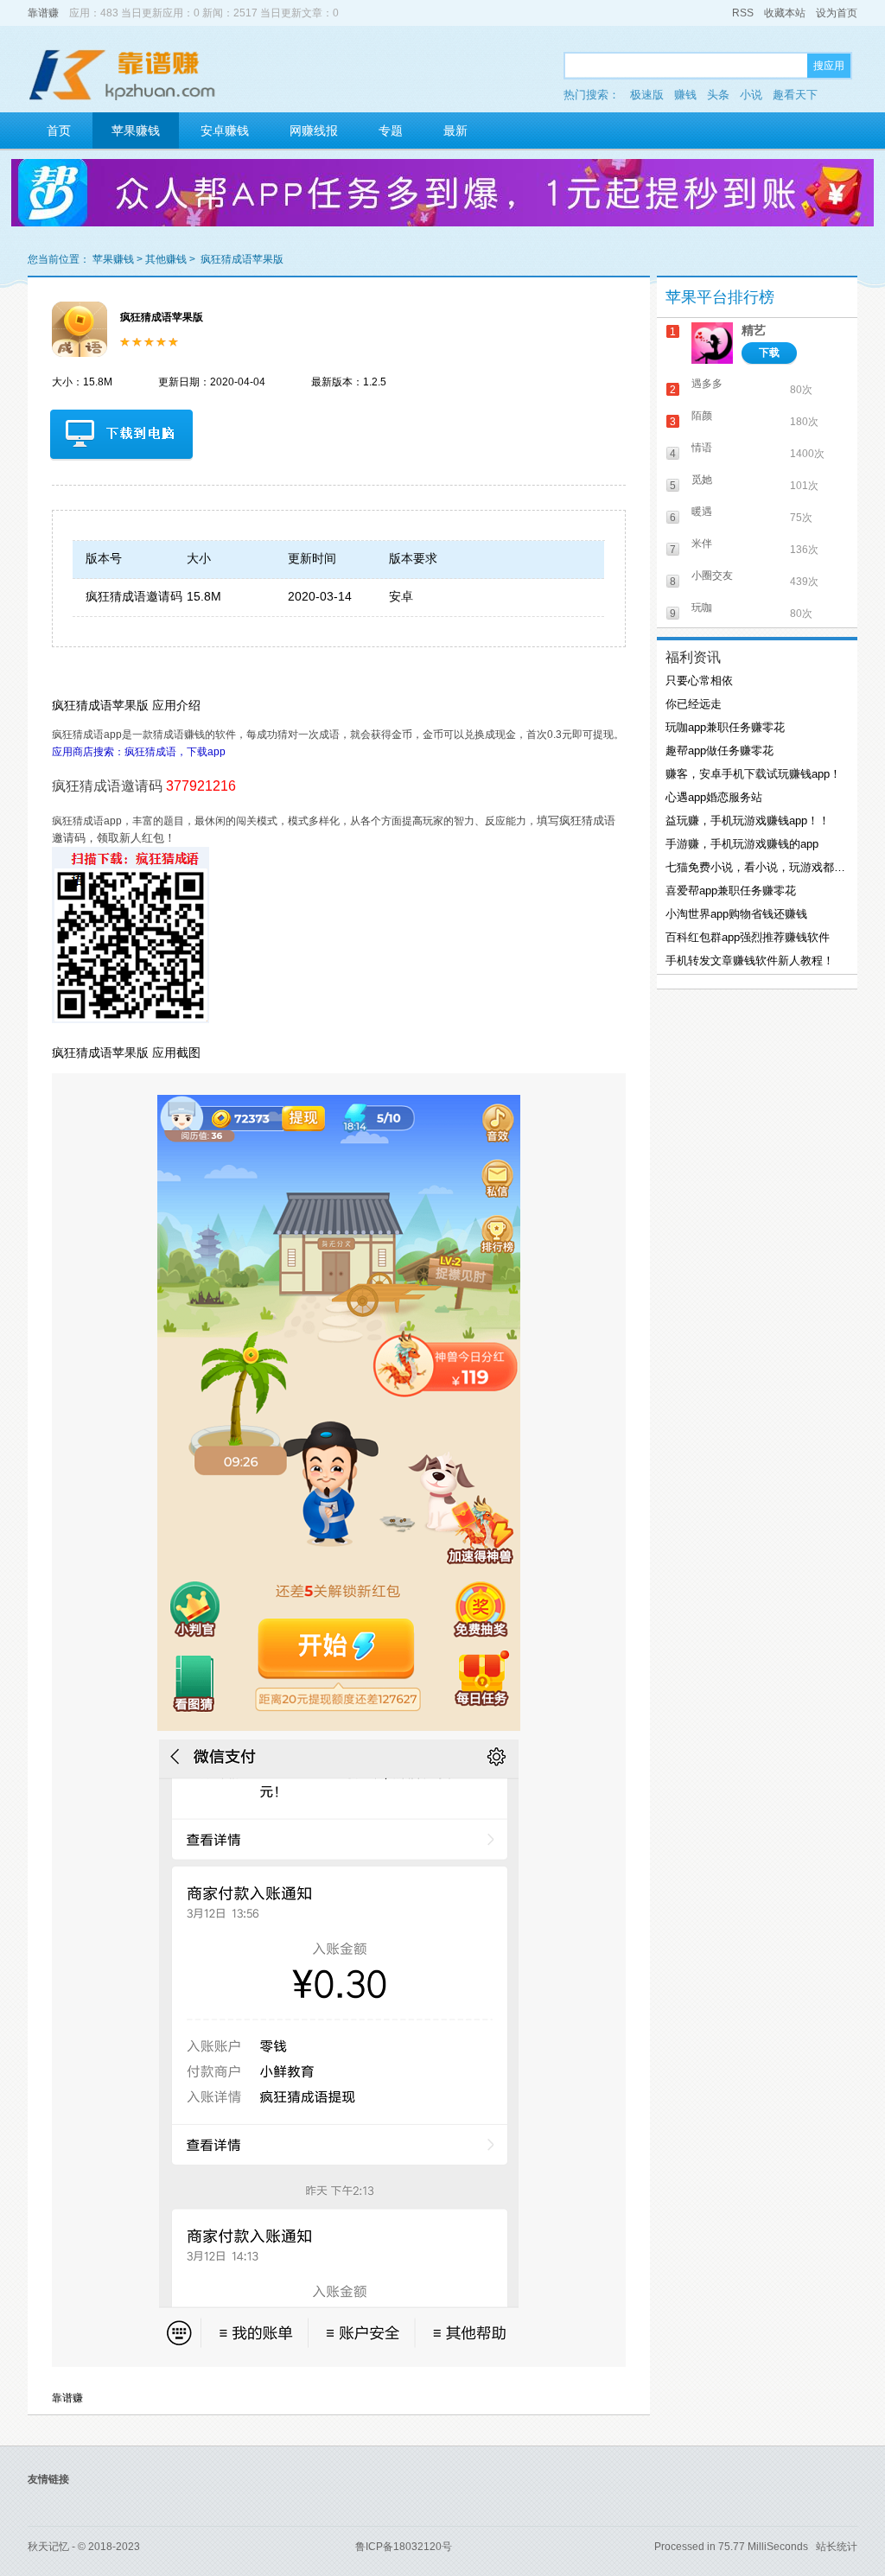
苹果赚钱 (136, 130)
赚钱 (685, 95)
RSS (743, 13)
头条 (718, 95)
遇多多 (707, 384)
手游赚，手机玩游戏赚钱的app (742, 844)
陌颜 (702, 416)
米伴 (702, 544)
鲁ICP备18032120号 (404, 2547)
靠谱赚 (43, 13)
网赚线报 (314, 130)
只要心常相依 (699, 681)
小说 (751, 95)
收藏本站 (785, 13)
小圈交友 (712, 576)
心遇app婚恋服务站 (714, 797)
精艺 (754, 330)
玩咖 (702, 607)
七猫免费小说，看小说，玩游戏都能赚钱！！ (755, 867)
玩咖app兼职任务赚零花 (725, 727)
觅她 (702, 480)
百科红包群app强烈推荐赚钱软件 (748, 937)
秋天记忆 (48, 2547)
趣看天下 (795, 95)
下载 (769, 353)
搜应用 (829, 66)
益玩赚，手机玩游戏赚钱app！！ (748, 821)
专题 (391, 130)
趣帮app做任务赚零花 (719, 751)
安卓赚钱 (225, 130)
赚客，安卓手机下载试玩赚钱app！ (753, 774)
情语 (702, 448)
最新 (455, 130)
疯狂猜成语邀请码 (134, 596)
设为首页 (837, 13)
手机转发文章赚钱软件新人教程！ (750, 960)
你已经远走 (694, 704)
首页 (59, 130)
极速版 (647, 95)
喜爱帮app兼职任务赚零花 (731, 890)
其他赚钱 (166, 259)
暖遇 (702, 512)
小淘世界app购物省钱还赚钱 (736, 914)
